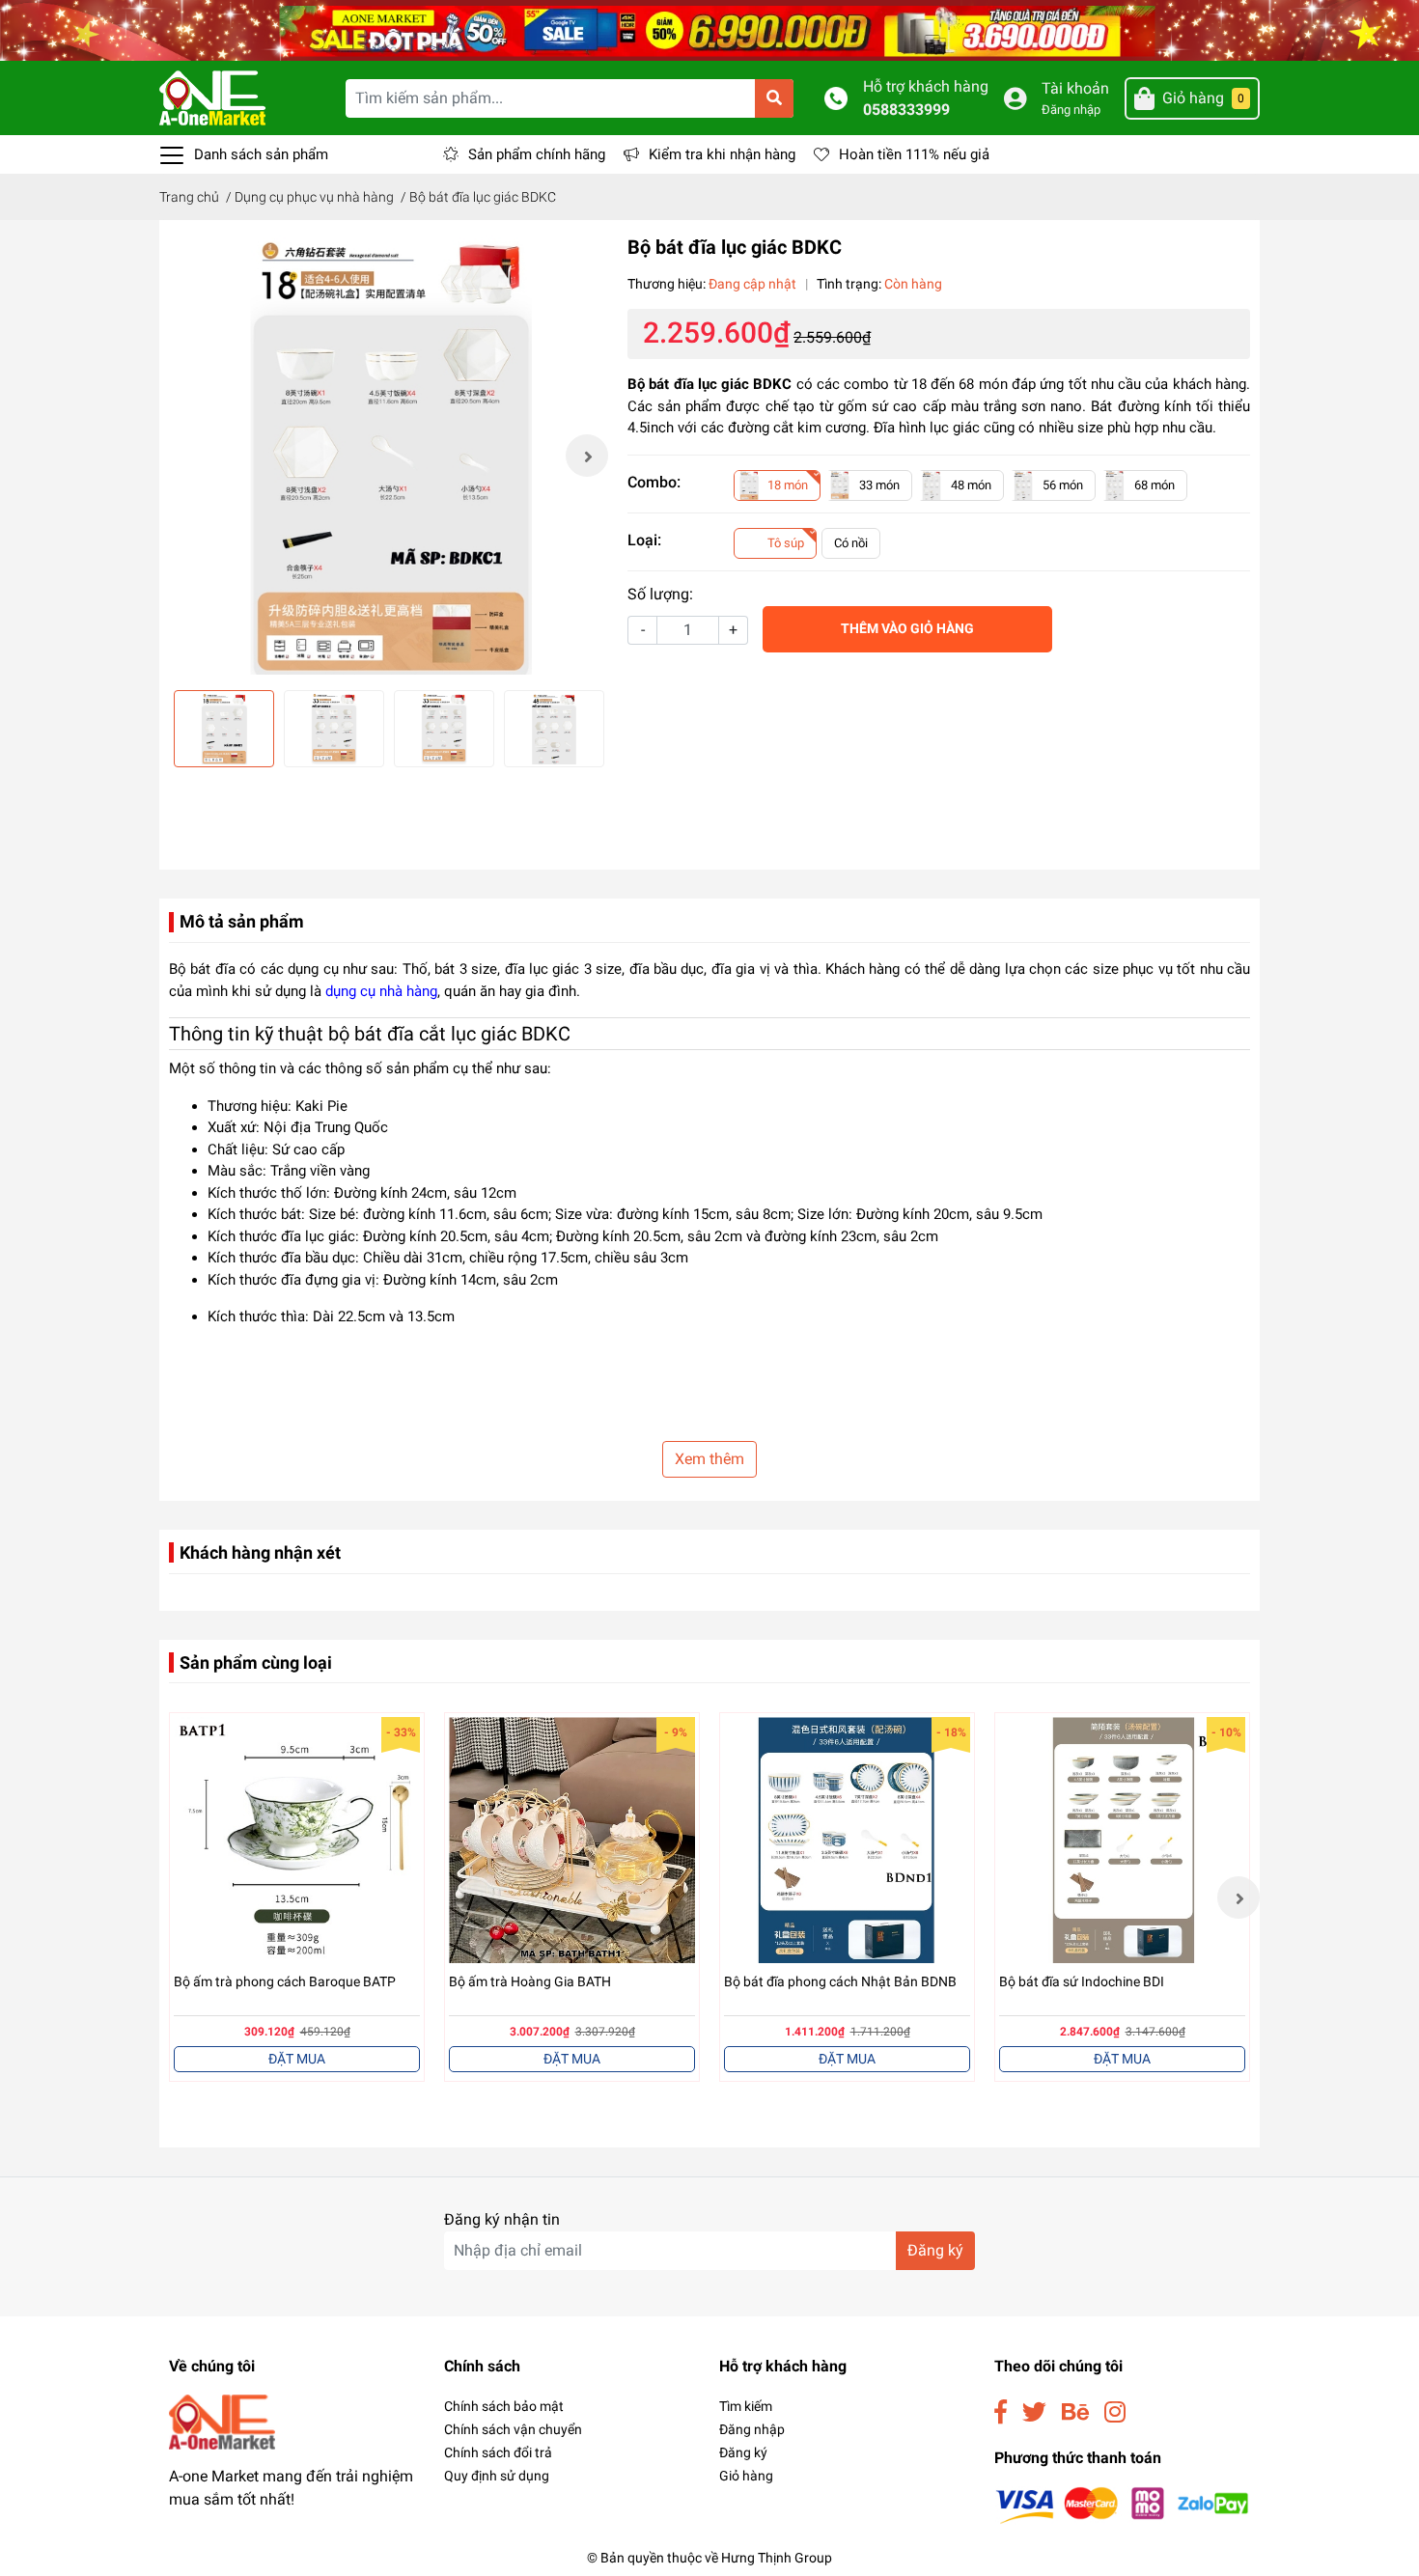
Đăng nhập (1071, 110)
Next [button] (587, 456)
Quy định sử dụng (497, 2476)
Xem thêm (709, 1459)
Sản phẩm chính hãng (537, 154)
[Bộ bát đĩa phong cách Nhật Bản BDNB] (847, 1840)
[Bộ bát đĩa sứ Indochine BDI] (1122, 1840)
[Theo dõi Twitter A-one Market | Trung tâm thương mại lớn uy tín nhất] (1034, 2412)
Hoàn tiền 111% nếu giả (914, 154)
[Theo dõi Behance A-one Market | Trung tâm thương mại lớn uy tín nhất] (1075, 2412)
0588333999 (906, 110)
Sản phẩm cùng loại (256, 1662)
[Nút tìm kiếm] (774, 98)
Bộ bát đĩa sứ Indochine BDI (1082, 1981)
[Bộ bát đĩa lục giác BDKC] (389, 455)
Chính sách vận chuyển (513, 2429)
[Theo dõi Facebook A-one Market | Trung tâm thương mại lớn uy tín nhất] (1001, 2412)
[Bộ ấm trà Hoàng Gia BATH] (572, 1840)
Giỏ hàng (746, 2476)
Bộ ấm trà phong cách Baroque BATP (285, 1981)
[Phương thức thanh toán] (1122, 2504)
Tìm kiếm (746, 2406)
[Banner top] (709, 29)
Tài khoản (1075, 88)
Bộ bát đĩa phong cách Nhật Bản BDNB (840, 1981)
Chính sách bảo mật (504, 2406)
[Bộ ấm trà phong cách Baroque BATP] (297, 1840)
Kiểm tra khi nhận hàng (722, 154)
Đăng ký (935, 2250)
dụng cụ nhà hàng (381, 991)
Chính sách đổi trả (498, 2452)
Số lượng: (660, 594)
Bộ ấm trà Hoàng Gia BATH (530, 1981)
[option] (389, 455)
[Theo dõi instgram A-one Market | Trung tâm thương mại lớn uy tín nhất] (1115, 2412)
